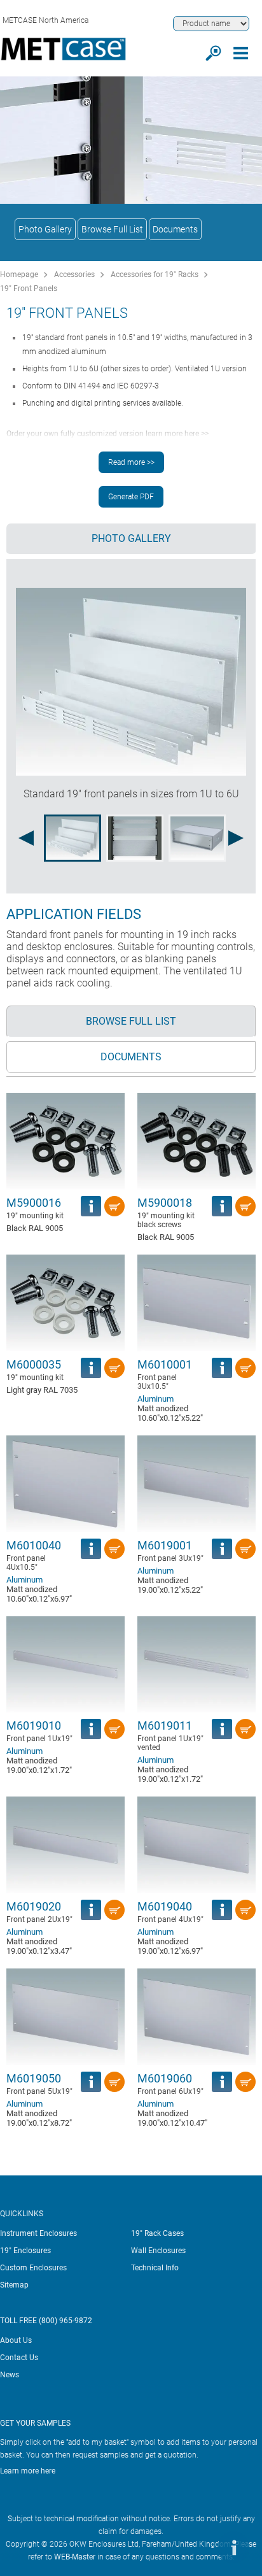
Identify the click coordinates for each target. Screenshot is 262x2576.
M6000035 (34, 1364)
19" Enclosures (25, 2251)
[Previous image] (26, 838)
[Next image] (236, 838)
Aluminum (155, 1399)
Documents (175, 229)
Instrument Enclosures (38, 2233)
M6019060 (165, 2078)
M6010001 (165, 1364)
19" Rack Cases (157, 2233)
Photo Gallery (45, 229)
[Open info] (233, 2547)
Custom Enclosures (33, 2268)
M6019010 (34, 1726)
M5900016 (34, 1203)
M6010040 (34, 1545)
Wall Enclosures (158, 2251)
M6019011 (165, 1726)
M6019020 (34, 1906)
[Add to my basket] (114, 1206)
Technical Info (155, 2268)
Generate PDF (131, 497)
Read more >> (131, 462)
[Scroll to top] (195, 2547)
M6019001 (165, 1545)
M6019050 (34, 2078)
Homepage (19, 274)
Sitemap (14, 2285)
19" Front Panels (29, 288)
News (10, 2375)
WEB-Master (75, 2557)
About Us (16, 2340)
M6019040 (165, 1906)
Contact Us (19, 2358)
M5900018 (165, 1203)
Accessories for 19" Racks (155, 274)
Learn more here (28, 2471)
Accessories (74, 274)
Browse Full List (112, 229)
